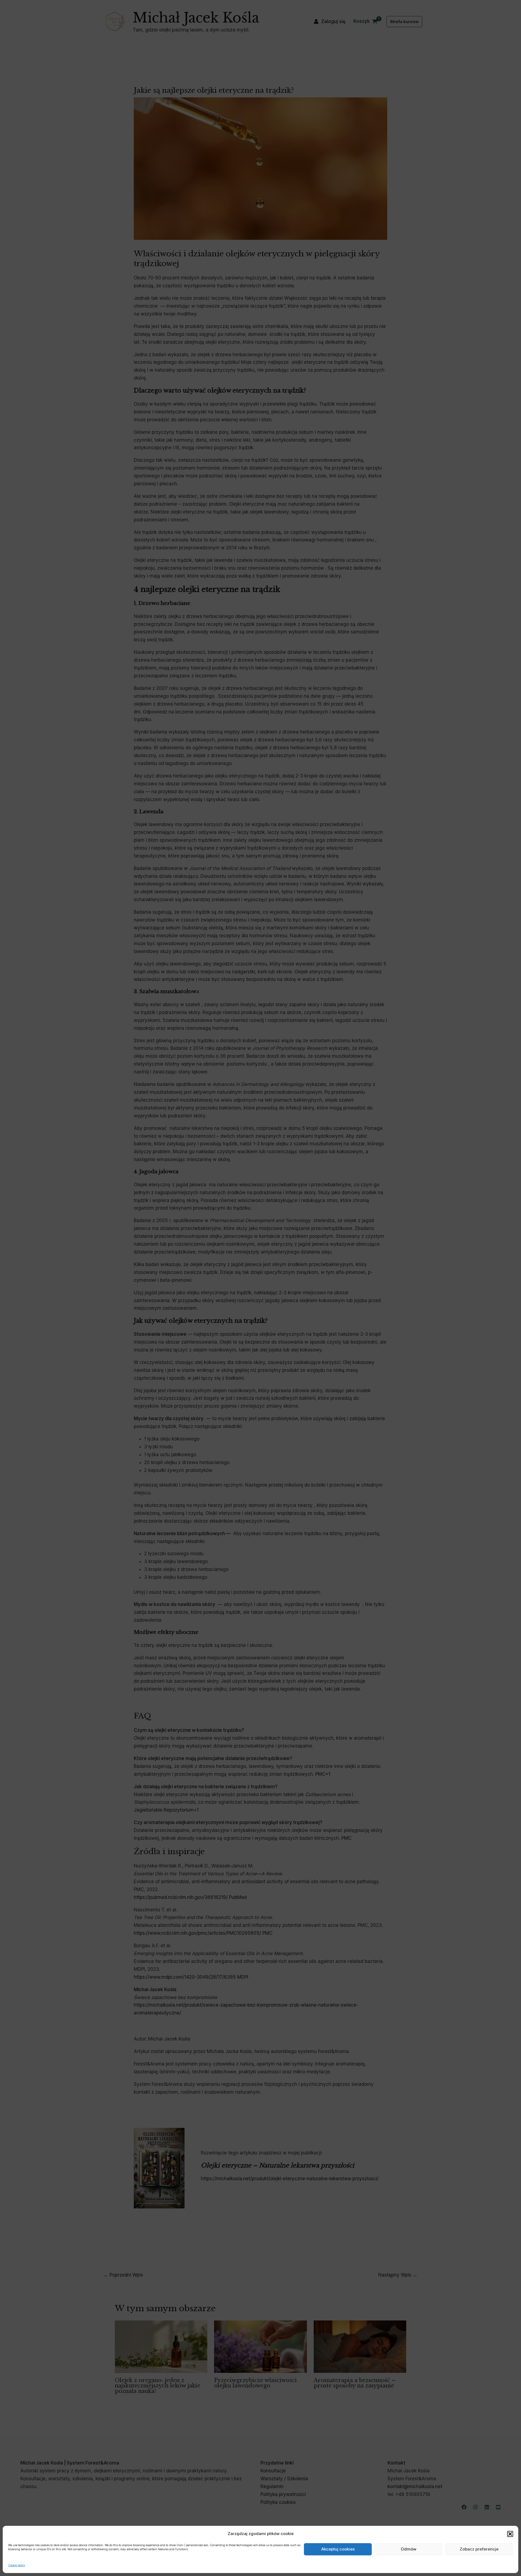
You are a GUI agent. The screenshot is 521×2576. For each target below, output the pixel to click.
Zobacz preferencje (479, 2549)
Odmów (409, 2549)
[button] (510, 2534)
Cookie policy (17, 2565)
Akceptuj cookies (338, 2549)
